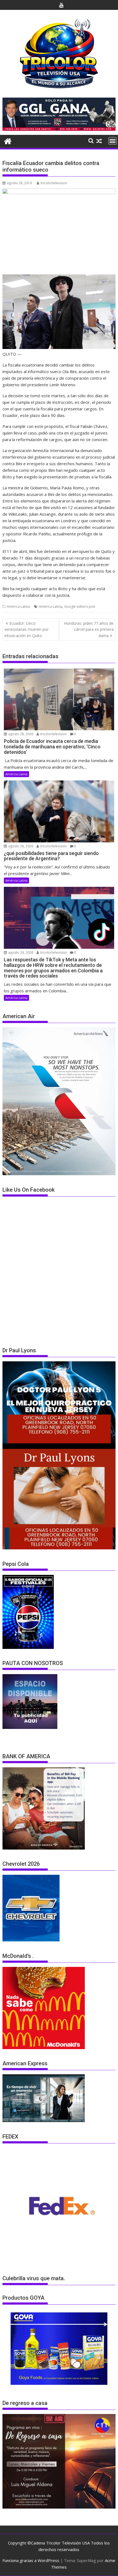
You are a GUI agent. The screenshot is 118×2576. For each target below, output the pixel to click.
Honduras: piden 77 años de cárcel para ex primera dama (89, 629)
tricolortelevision (54, 183)
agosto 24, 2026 (20, 952)
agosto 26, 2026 (20, 846)
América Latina (18, 607)
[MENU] (113, 141)
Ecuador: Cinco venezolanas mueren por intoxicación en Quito (26, 629)
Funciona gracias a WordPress (31, 2560)
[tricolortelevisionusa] (8, 140)
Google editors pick (80, 607)
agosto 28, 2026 (20, 734)
